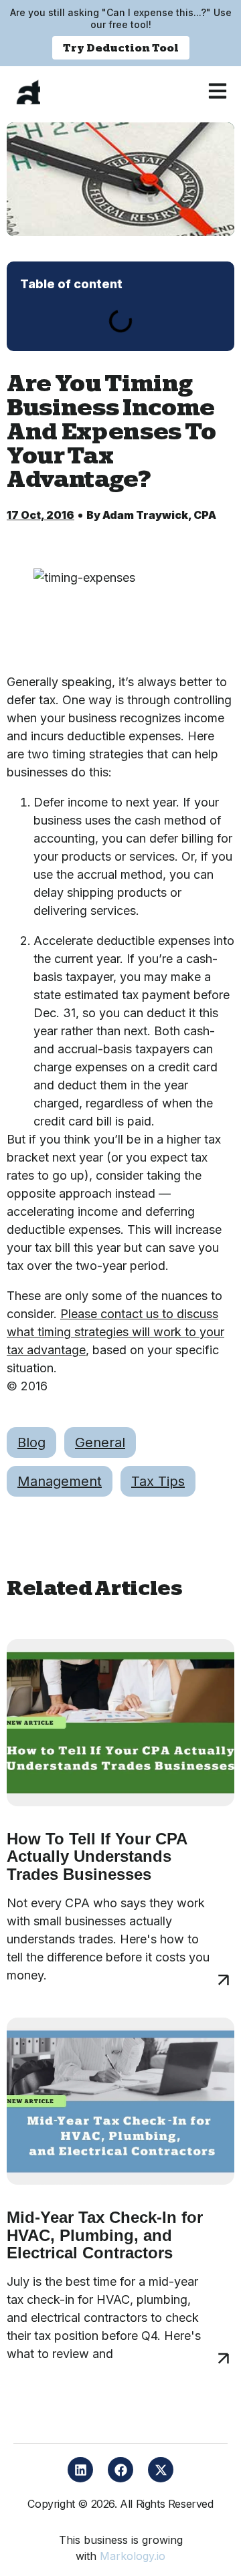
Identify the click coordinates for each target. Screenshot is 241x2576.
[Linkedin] (80, 2470)
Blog (31, 1442)
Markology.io (133, 2556)
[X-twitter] (161, 2470)
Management (60, 1481)
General (100, 1442)
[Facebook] (120, 2470)
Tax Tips (158, 1481)
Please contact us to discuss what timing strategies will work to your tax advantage (115, 1332)
